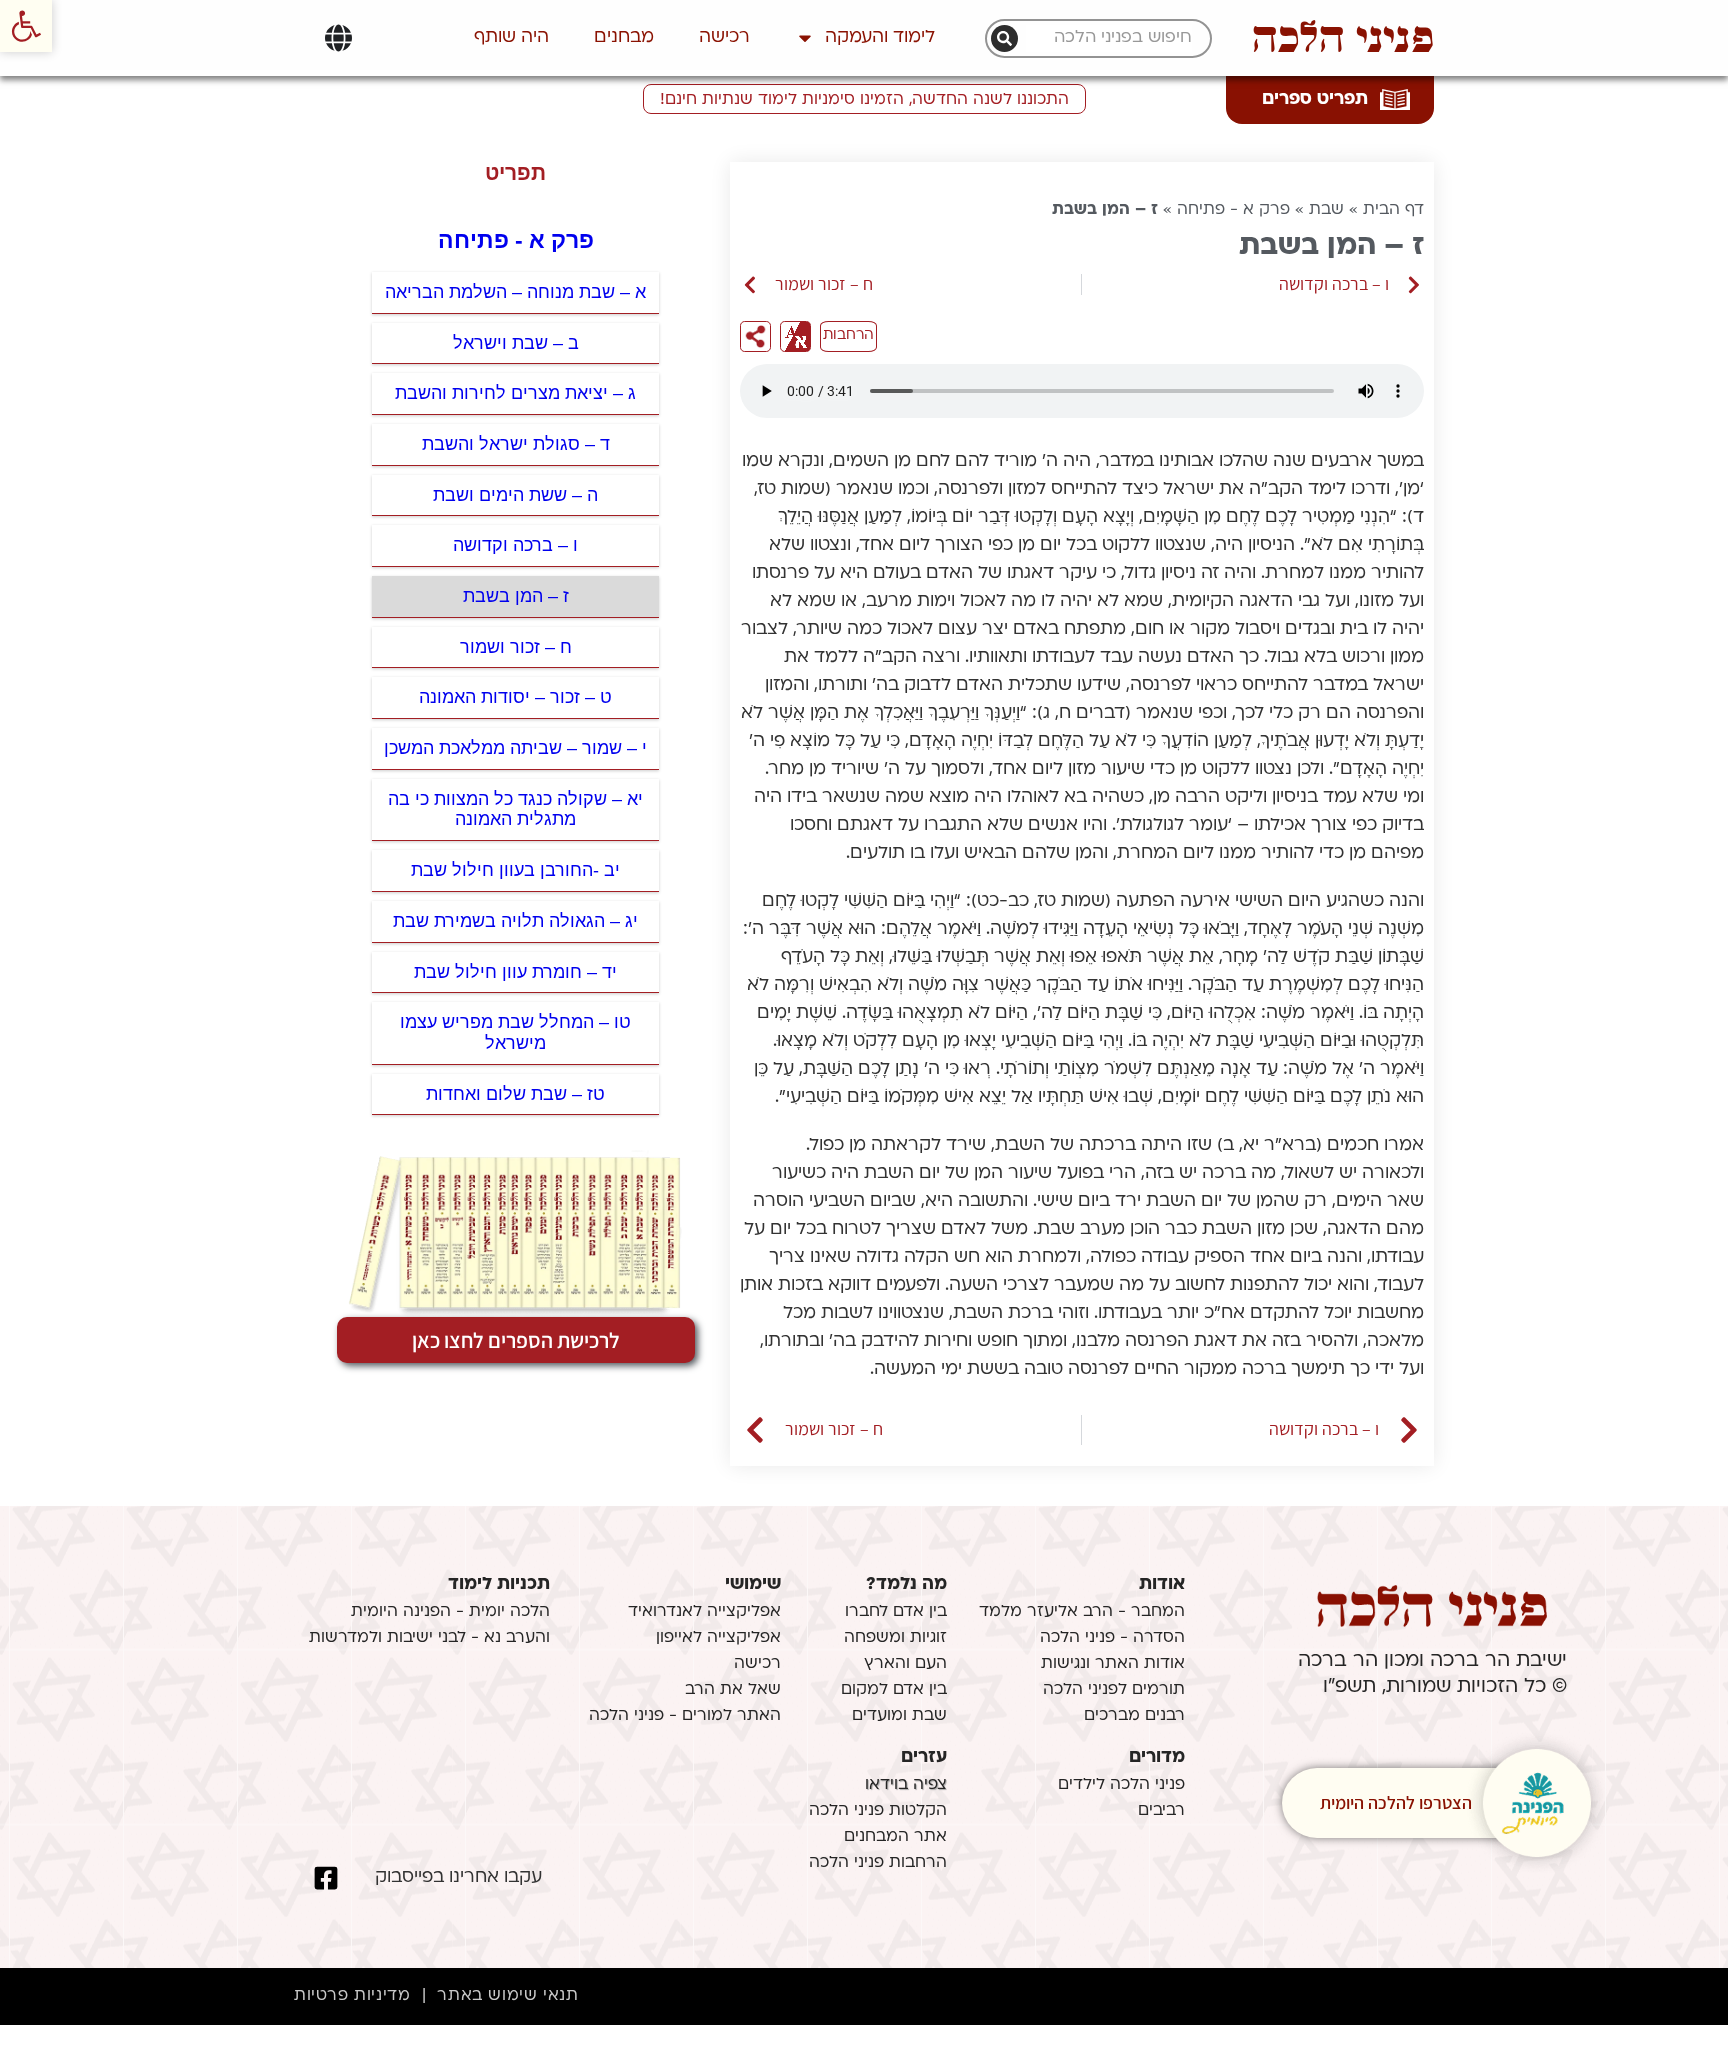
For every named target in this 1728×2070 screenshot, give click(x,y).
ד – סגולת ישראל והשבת (516, 444)
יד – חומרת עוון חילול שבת (515, 972)
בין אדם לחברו (896, 1612)
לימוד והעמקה (880, 37)
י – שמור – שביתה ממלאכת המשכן (515, 748)
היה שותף (511, 37)
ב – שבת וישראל (516, 343)
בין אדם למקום (894, 1690)
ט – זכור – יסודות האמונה (515, 697)
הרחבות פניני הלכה (878, 1863)
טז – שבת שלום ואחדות (515, 1094)
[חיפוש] (1004, 38)
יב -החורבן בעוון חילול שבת (515, 870)
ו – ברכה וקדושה (515, 545)
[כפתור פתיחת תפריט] (338, 38)
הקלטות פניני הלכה (878, 1811)
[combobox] (1109, 38)
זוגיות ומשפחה (895, 1638)
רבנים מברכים (1134, 1716)
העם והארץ (905, 1664)
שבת (1326, 210)
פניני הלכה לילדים (1121, 1785)
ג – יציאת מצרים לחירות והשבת (515, 393)
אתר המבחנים (895, 1837)
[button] (26, 26)
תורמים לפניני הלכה (1114, 1690)
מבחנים (624, 37)
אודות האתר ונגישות (1113, 1664)
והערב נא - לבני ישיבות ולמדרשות (429, 1638)
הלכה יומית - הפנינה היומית (450, 1612)
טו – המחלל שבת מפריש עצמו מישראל (515, 1032)
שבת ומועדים (899, 1716)
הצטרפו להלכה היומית (1396, 1802)
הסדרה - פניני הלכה (1112, 1638)
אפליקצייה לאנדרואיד (704, 1612)
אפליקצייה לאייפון (718, 1638)
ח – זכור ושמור (516, 647)
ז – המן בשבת (516, 596)
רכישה (724, 37)
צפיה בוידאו (906, 1785)
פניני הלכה (1343, 38)
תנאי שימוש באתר (507, 1996)
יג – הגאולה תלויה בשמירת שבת (515, 921)
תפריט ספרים (1315, 99)
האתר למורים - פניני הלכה (685, 1716)
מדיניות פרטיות (352, 1996)
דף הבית (1393, 210)
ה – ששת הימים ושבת (515, 495)
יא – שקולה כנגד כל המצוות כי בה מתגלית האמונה (515, 809)
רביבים (1161, 1811)
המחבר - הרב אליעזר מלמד (1082, 1612)
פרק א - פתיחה (1233, 210)
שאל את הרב (733, 1690)
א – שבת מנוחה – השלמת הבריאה (515, 292)
